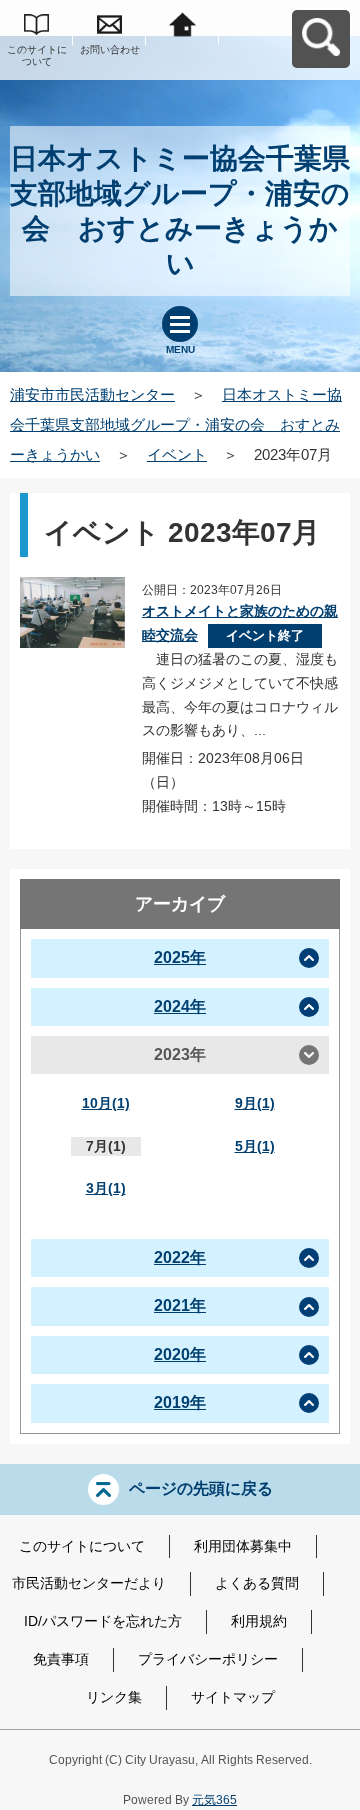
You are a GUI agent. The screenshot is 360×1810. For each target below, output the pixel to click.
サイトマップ (233, 1697)
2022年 (180, 1257)
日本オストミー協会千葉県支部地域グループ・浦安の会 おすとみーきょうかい (176, 424)
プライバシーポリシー (208, 1659)
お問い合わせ (110, 49)
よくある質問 (257, 1583)
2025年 (180, 957)
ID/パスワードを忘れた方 (103, 1621)
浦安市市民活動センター (92, 394)
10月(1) (106, 1103)
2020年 (180, 1354)
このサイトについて (37, 55)
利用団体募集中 (243, 1546)
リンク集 (114, 1697)
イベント (177, 454)
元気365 (214, 1800)
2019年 (180, 1402)
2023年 (180, 1054)
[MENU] (180, 324)
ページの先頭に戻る (201, 1487)
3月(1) (106, 1188)
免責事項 (61, 1659)
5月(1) (255, 1146)
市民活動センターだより (89, 1583)
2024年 (180, 1006)
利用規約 (259, 1621)
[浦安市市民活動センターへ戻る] (182, 22)
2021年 (180, 1305)
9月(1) (255, 1103)
